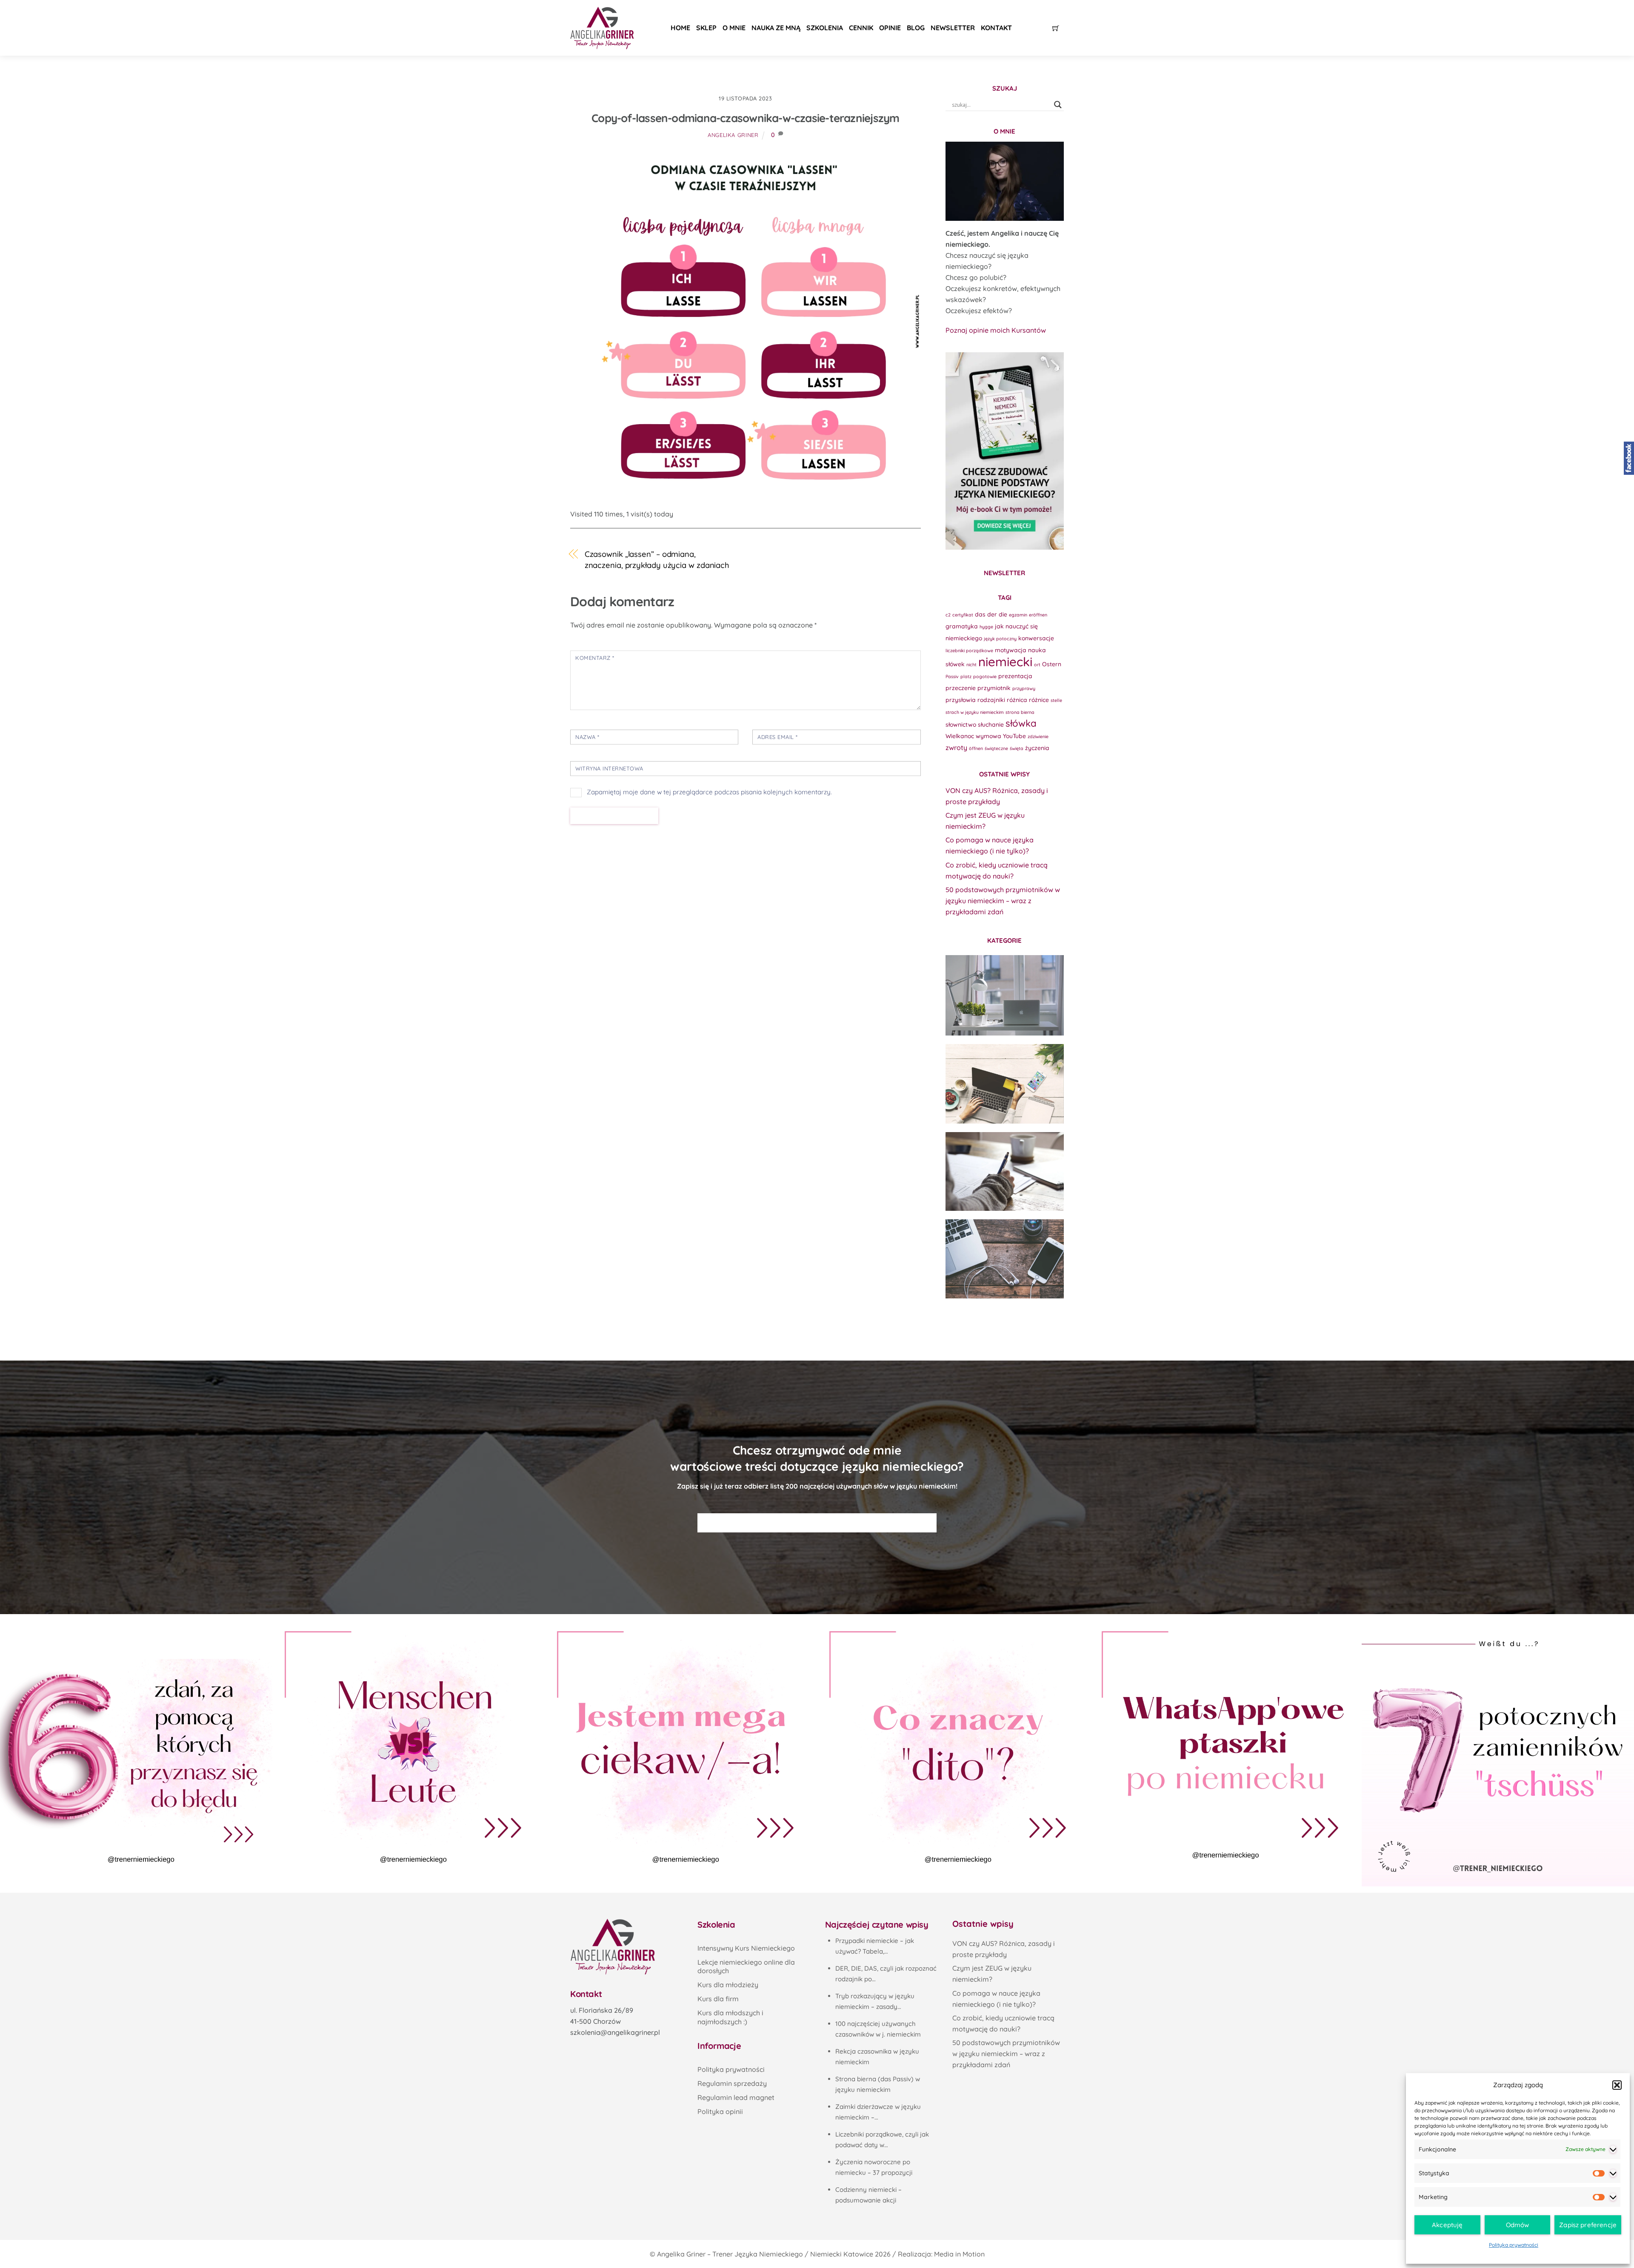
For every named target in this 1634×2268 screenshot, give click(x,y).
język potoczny (1000, 639)
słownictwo (961, 724)
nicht (971, 665)
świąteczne (996, 748)
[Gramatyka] (1005, 1172)
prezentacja (1015, 676)
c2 (948, 615)
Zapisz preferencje (1588, 2225)
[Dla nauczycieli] (1005, 1259)
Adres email (778, 737)
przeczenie (961, 688)
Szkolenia (825, 28)
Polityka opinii (720, 2111)
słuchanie (991, 724)
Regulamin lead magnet (736, 2097)
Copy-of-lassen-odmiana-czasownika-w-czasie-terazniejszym (745, 118)
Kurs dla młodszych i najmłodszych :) (730, 2017)
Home (680, 28)
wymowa (988, 736)
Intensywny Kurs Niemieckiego (746, 1948)
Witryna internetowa (609, 768)
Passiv (952, 676)
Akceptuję (1447, 2225)
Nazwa (587, 737)
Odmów (1518, 2225)
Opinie (890, 28)
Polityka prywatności (1514, 2245)
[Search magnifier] (1058, 105)
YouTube (1014, 736)
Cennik (861, 28)
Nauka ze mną (776, 28)
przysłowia (961, 700)
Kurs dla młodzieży (728, 1985)
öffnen (976, 748)
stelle (1056, 700)
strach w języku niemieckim (975, 712)
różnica (1017, 700)
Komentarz (595, 658)
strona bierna (1020, 712)
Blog (916, 28)
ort (1037, 665)
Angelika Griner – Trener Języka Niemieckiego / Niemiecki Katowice (765, 2254)
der (992, 614)
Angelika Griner (733, 135)
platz (966, 676)
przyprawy (1024, 688)
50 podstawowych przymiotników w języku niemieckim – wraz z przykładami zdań (1003, 901)
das (980, 614)
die (1003, 614)
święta (1017, 748)
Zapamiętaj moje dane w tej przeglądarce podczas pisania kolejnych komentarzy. (709, 792)
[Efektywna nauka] (1005, 995)
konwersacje (1036, 638)
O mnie (734, 28)
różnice (1039, 700)
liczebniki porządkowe (969, 650)
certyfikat (963, 615)
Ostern (1052, 664)
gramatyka (962, 626)
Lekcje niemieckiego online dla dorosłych (746, 1967)
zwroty (956, 747)
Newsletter (953, 28)
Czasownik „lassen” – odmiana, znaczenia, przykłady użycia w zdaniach (657, 560)
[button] (1617, 2085)
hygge (986, 627)
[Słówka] (1005, 1084)
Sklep (706, 28)
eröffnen (1038, 615)
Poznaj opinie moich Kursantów (996, 330)
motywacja (1011, 650)
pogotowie (985, 676)
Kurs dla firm (718, 1999)
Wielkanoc (960, 736)
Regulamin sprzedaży (732, 2083)
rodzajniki (991, 700)
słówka (1021, 723)
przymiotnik (994, 688)
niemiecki (1005, 662)
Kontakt (996, 28)
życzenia (1037, 748)
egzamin (1018, 615)
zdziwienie (1038, 736)
